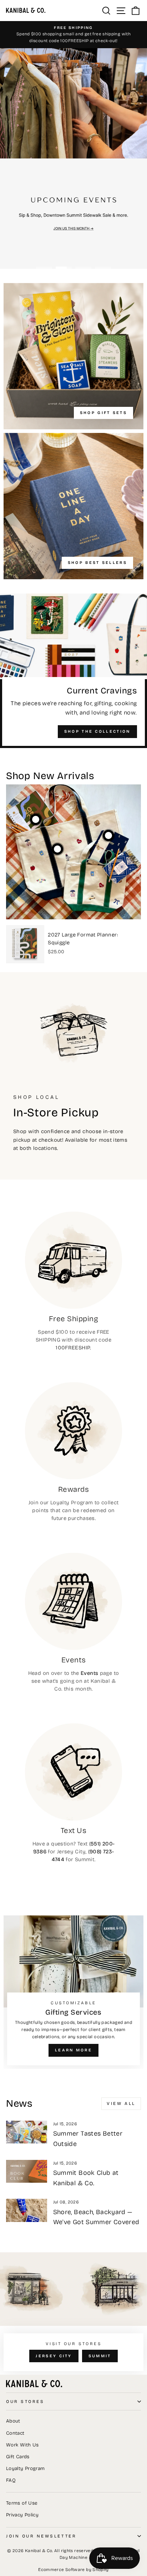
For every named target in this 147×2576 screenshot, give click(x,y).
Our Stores (25, 2401)
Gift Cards (18, 2457)
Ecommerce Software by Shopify (73, 2570)
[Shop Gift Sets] (73, 356)
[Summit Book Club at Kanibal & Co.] (27, 2171)
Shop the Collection (97, 731)
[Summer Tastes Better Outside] (27, 2132)
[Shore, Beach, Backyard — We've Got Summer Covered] (27, 2210)
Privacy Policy (22, 2515)
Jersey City (54, 2356)
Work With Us (22, 2445)
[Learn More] (73, 1992)
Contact (15, 2433)
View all (121, 2103)
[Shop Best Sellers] (73, 506)
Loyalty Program (26, 2468)
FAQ (11, 2480)
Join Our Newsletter (41, 2536)
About (13, 2421)
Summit (100, 2356)
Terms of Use (22, 2503)
